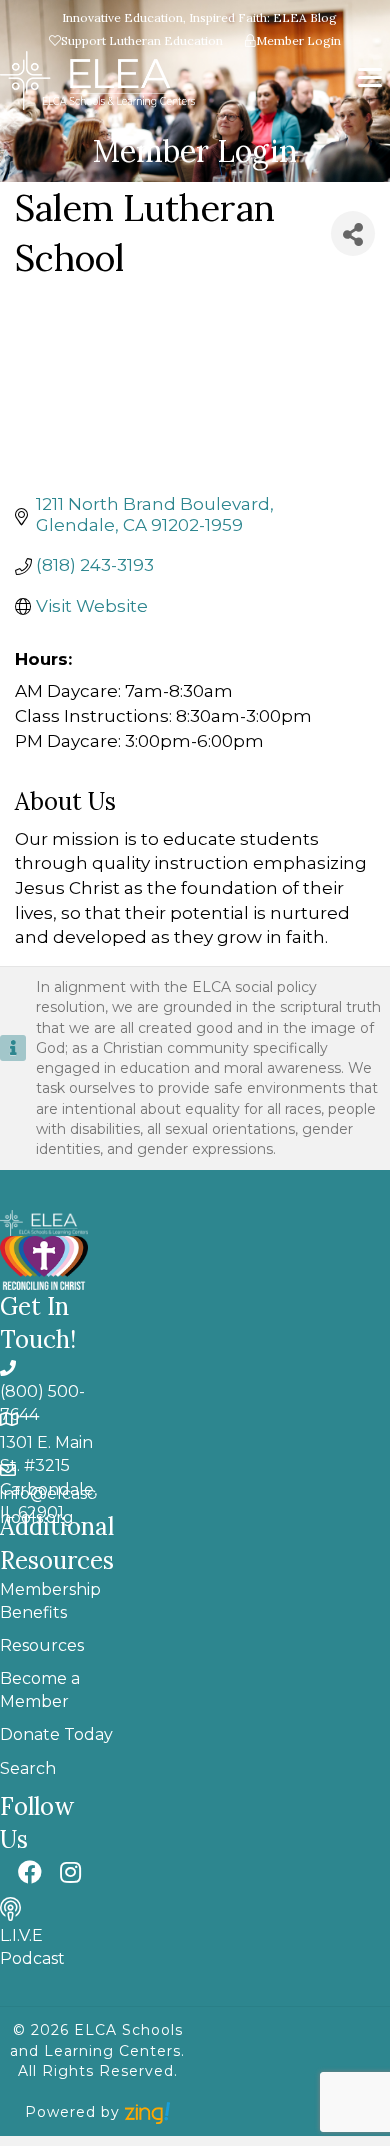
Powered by (75, 2112)
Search (28, 1768)
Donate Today (56, 1734)
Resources (42, 1645)
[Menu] (370, 78)
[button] (30, 1872)
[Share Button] (353, 233)
